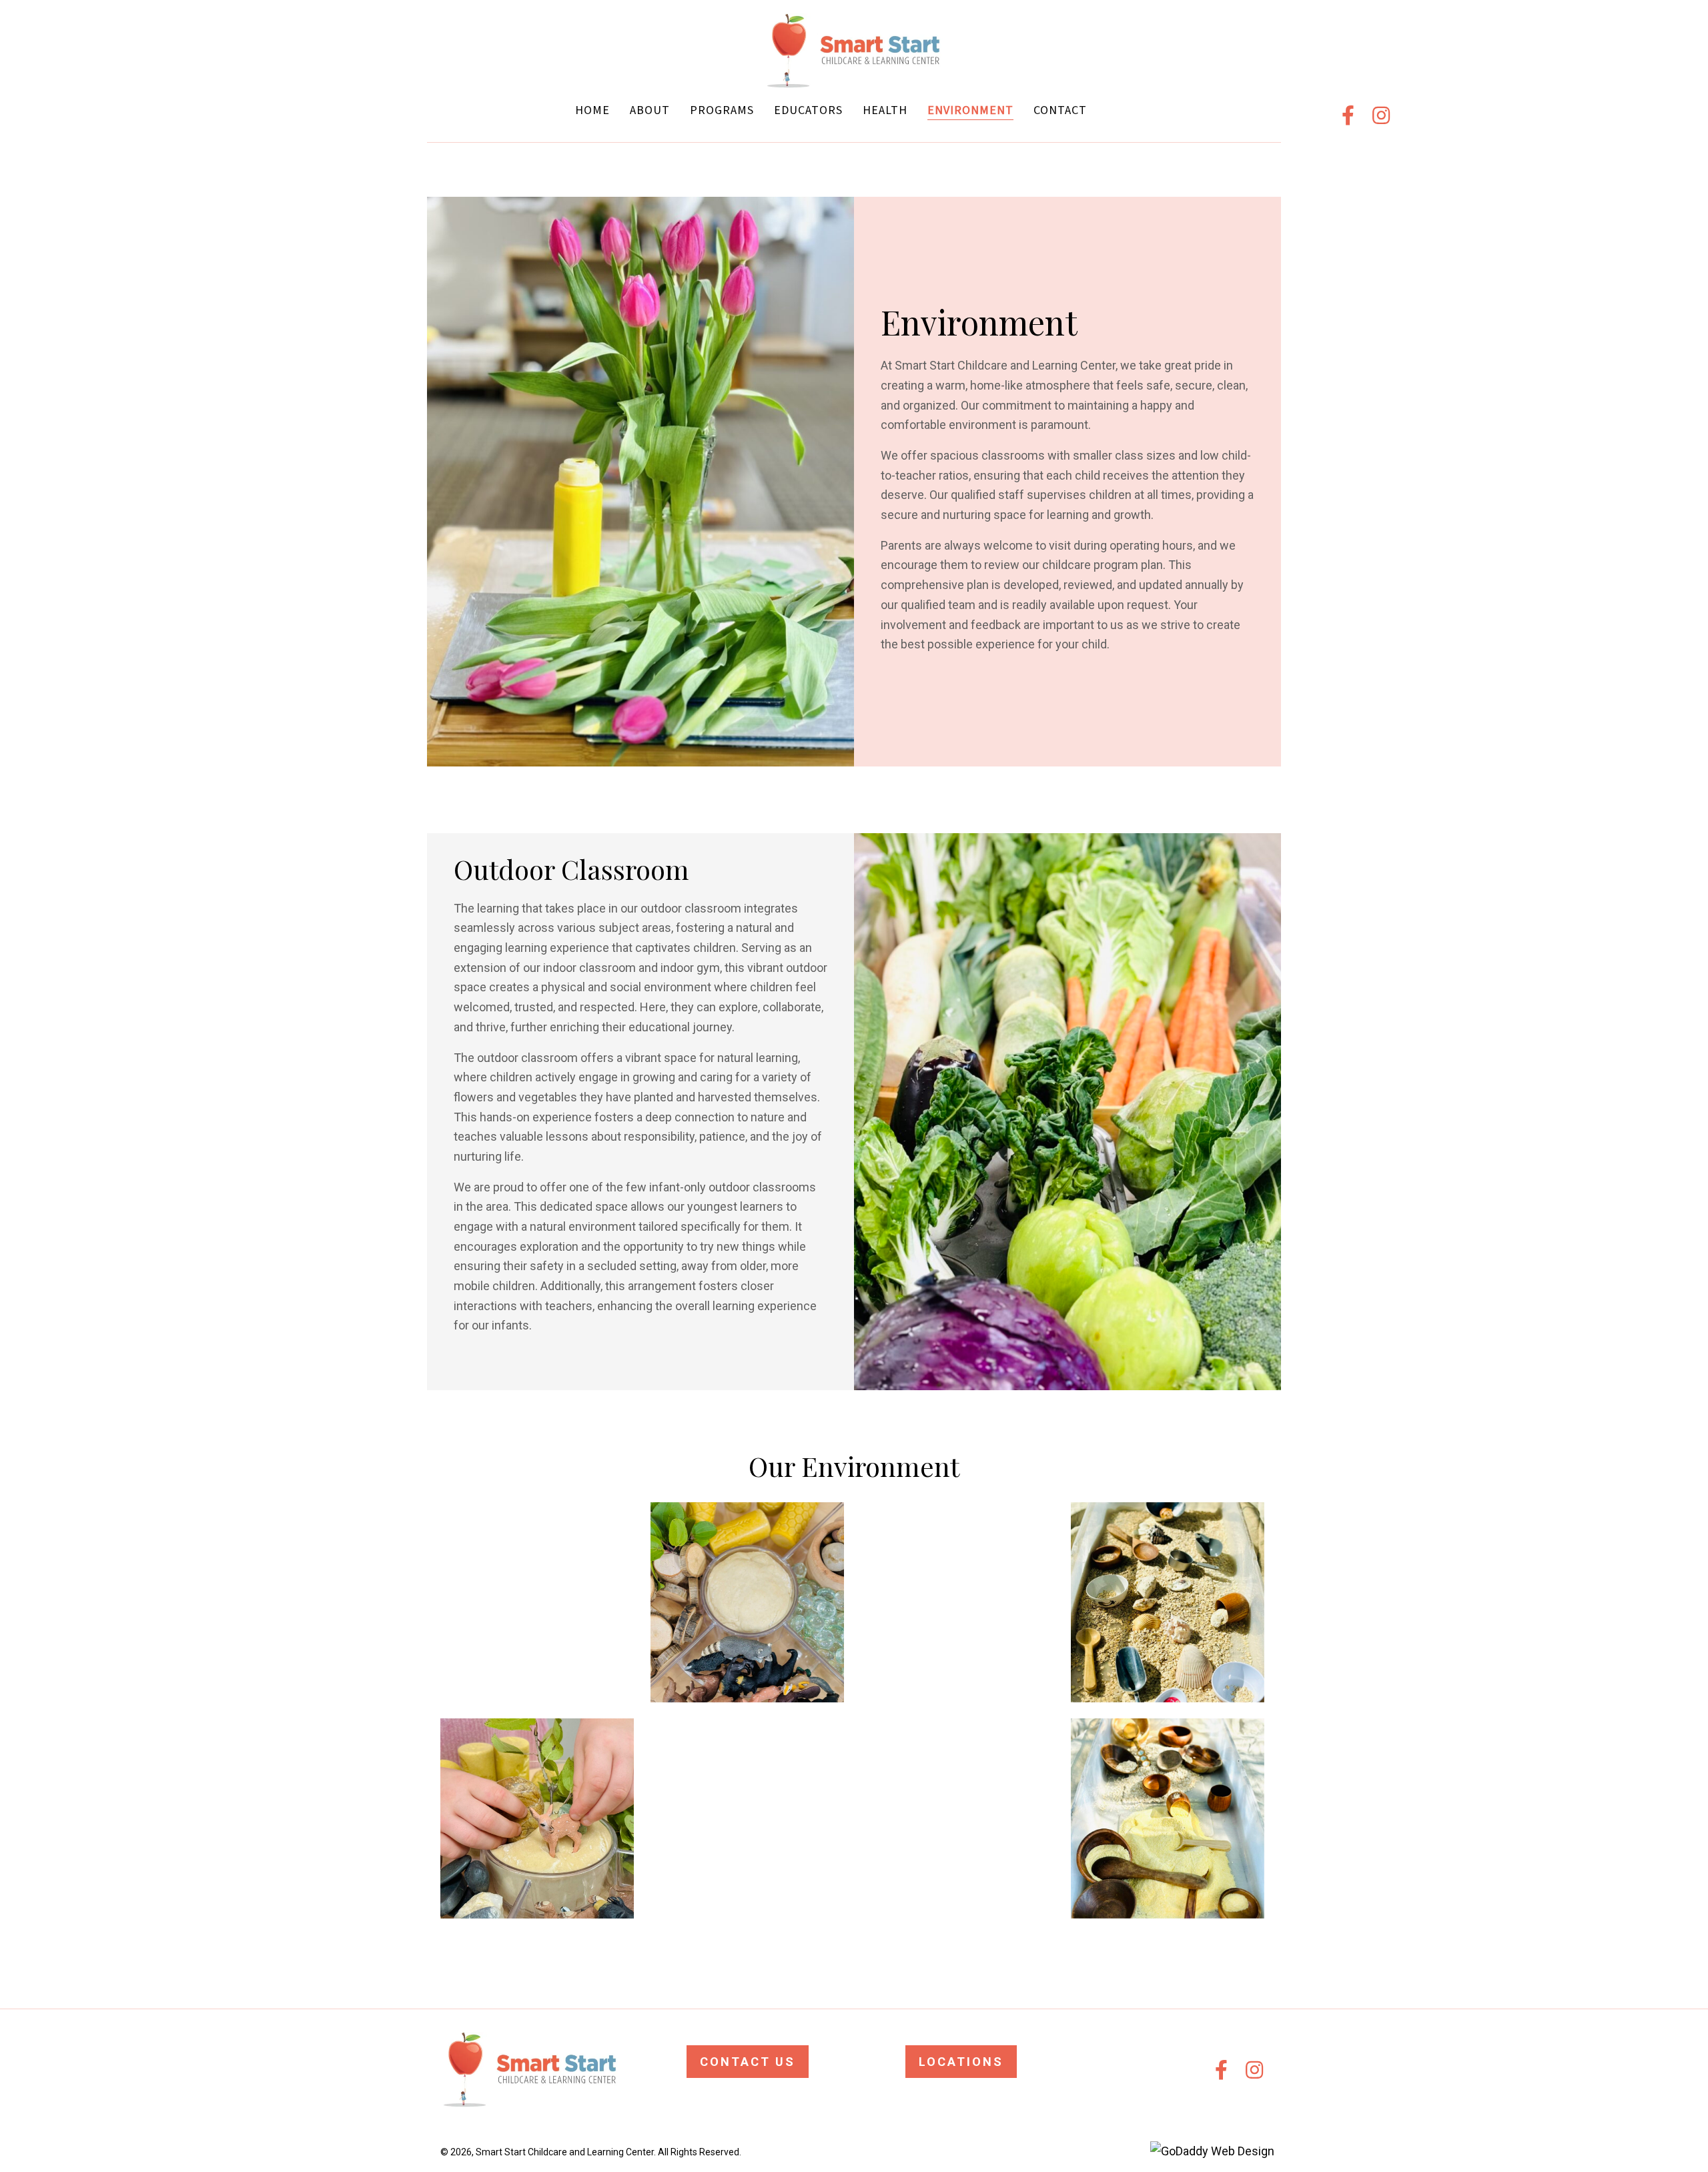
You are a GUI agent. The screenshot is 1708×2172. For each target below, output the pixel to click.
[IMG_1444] (957, 1818)
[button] (1348, 115)
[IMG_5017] (537, 1602)
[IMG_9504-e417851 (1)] (1168, 1602)
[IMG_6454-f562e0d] (1168, 1818)
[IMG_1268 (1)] (957, 1602)
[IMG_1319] (747, 1602)
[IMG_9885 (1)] (747, 1818)
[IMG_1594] (537, 1818)
